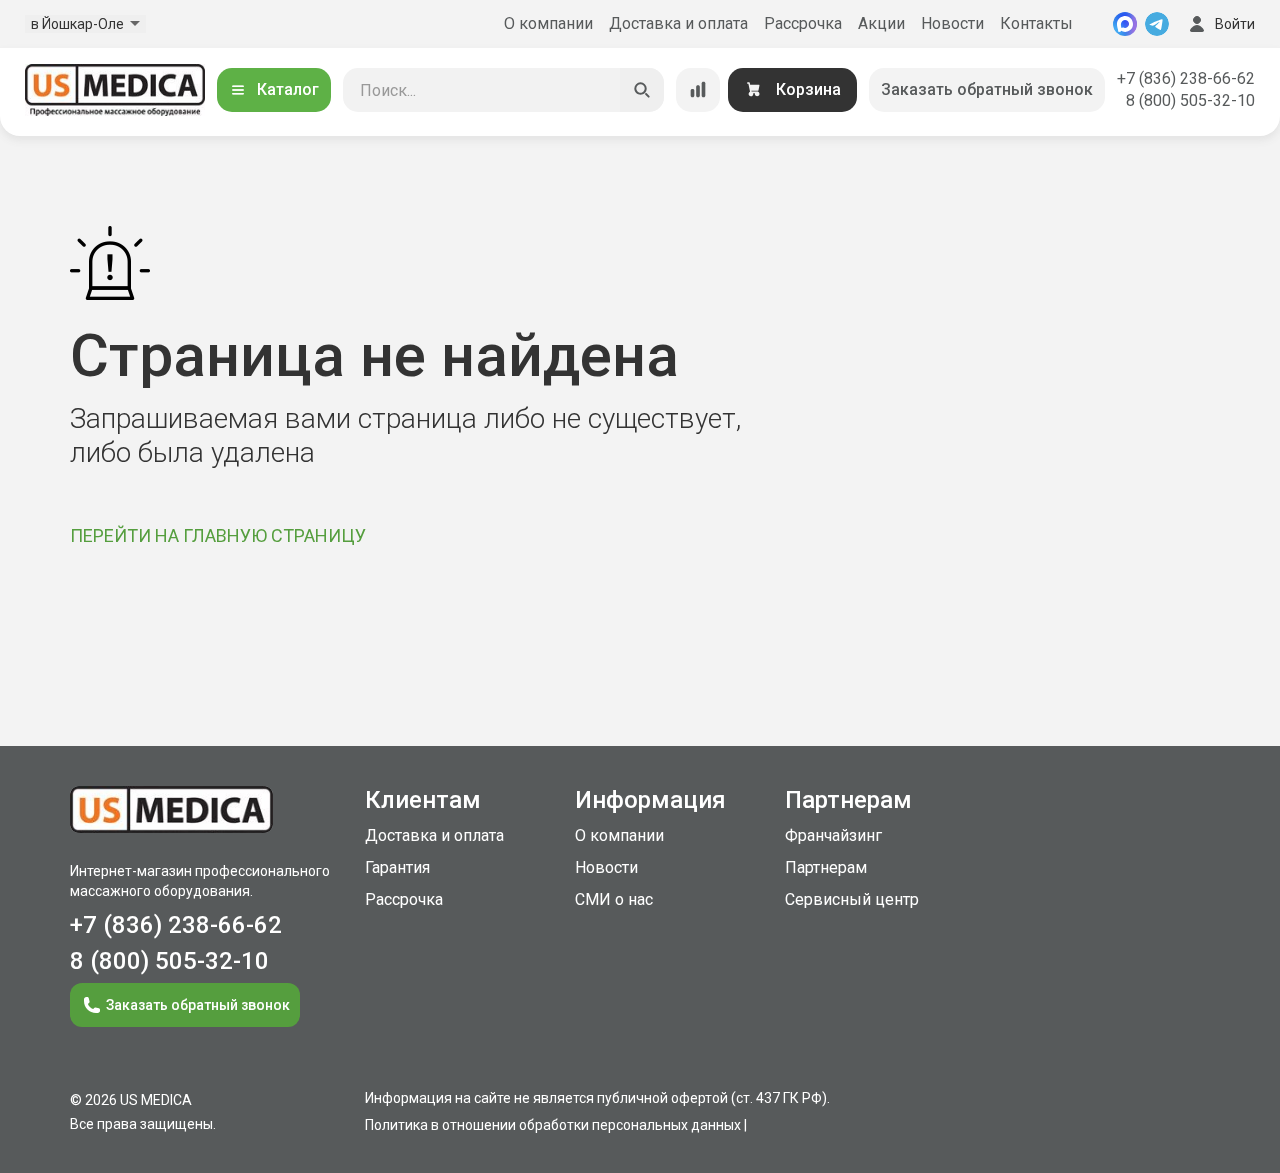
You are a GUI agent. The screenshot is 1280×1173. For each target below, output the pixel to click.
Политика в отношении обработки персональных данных (553, 1125)
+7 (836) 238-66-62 (1186, 78)
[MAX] (1125, 24)
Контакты (1036, 23)
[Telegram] (1157, 24)
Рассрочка (803, 23)
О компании (548, 23)
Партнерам (826, 867)
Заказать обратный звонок (987, 89)
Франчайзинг (833, 835)
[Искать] (642, 90)
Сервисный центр (852, 899)
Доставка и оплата (678, 23)
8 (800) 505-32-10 (1190, 100)
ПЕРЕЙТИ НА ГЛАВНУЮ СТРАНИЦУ (218, 535)
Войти (1235, 24)
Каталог (288, 89)
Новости (952, 23)
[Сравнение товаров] (698, 90)
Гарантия (397, 867)
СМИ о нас (614, 899)
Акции (881, 23)
